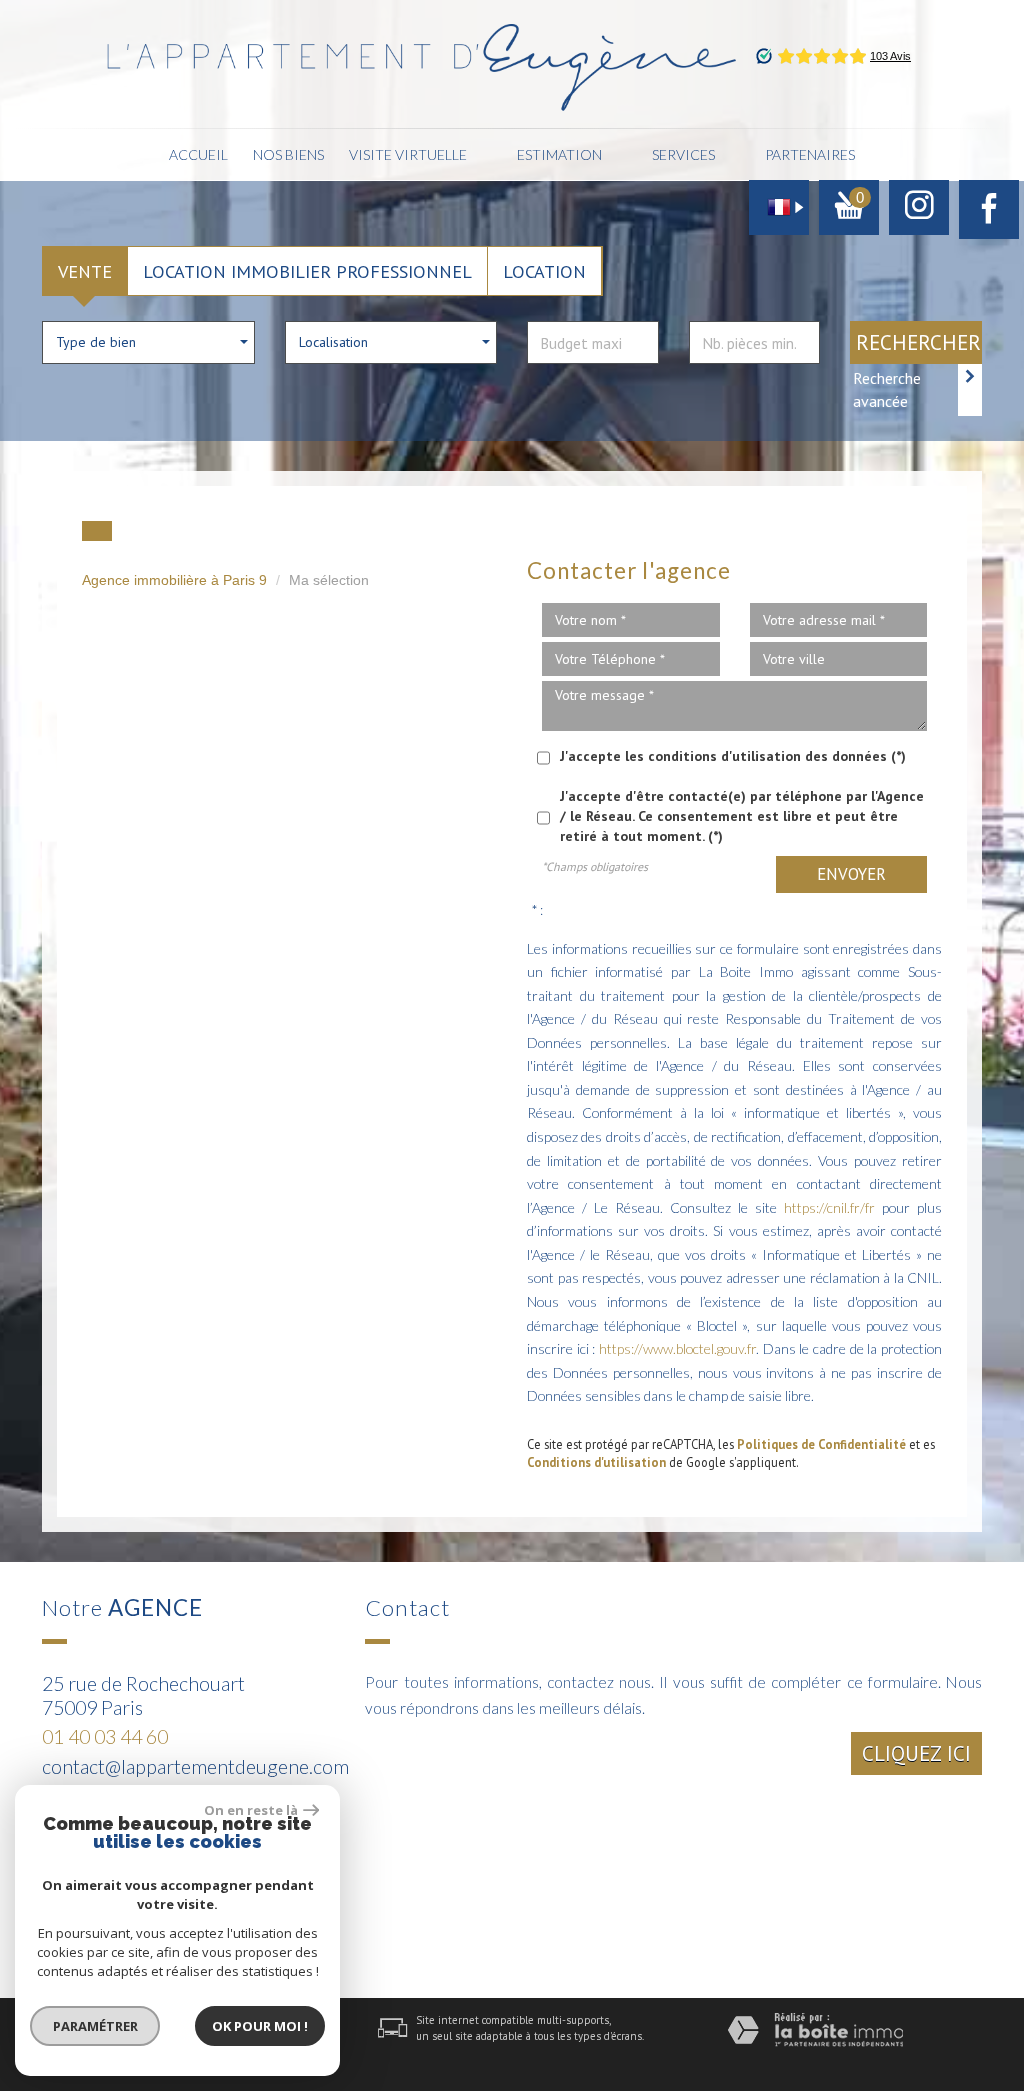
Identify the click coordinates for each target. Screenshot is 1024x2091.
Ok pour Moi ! (260, 2026)
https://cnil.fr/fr (829, 1207)
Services (683, 154)
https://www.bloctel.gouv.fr (677, 1348)
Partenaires (810, 154)
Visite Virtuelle (408, 154)
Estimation (559, 154)
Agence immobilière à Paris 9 (174, 580)
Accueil (198, 154)
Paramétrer (95, 2026)
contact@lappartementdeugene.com (195, 1766)
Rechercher (918, 342)
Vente (85, 271)
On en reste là (251, 1810)
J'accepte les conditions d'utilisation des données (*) (733, 756)
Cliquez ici (916, 1753)
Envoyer (851, 874)
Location (544, 271)
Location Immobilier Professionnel (307, 271)
